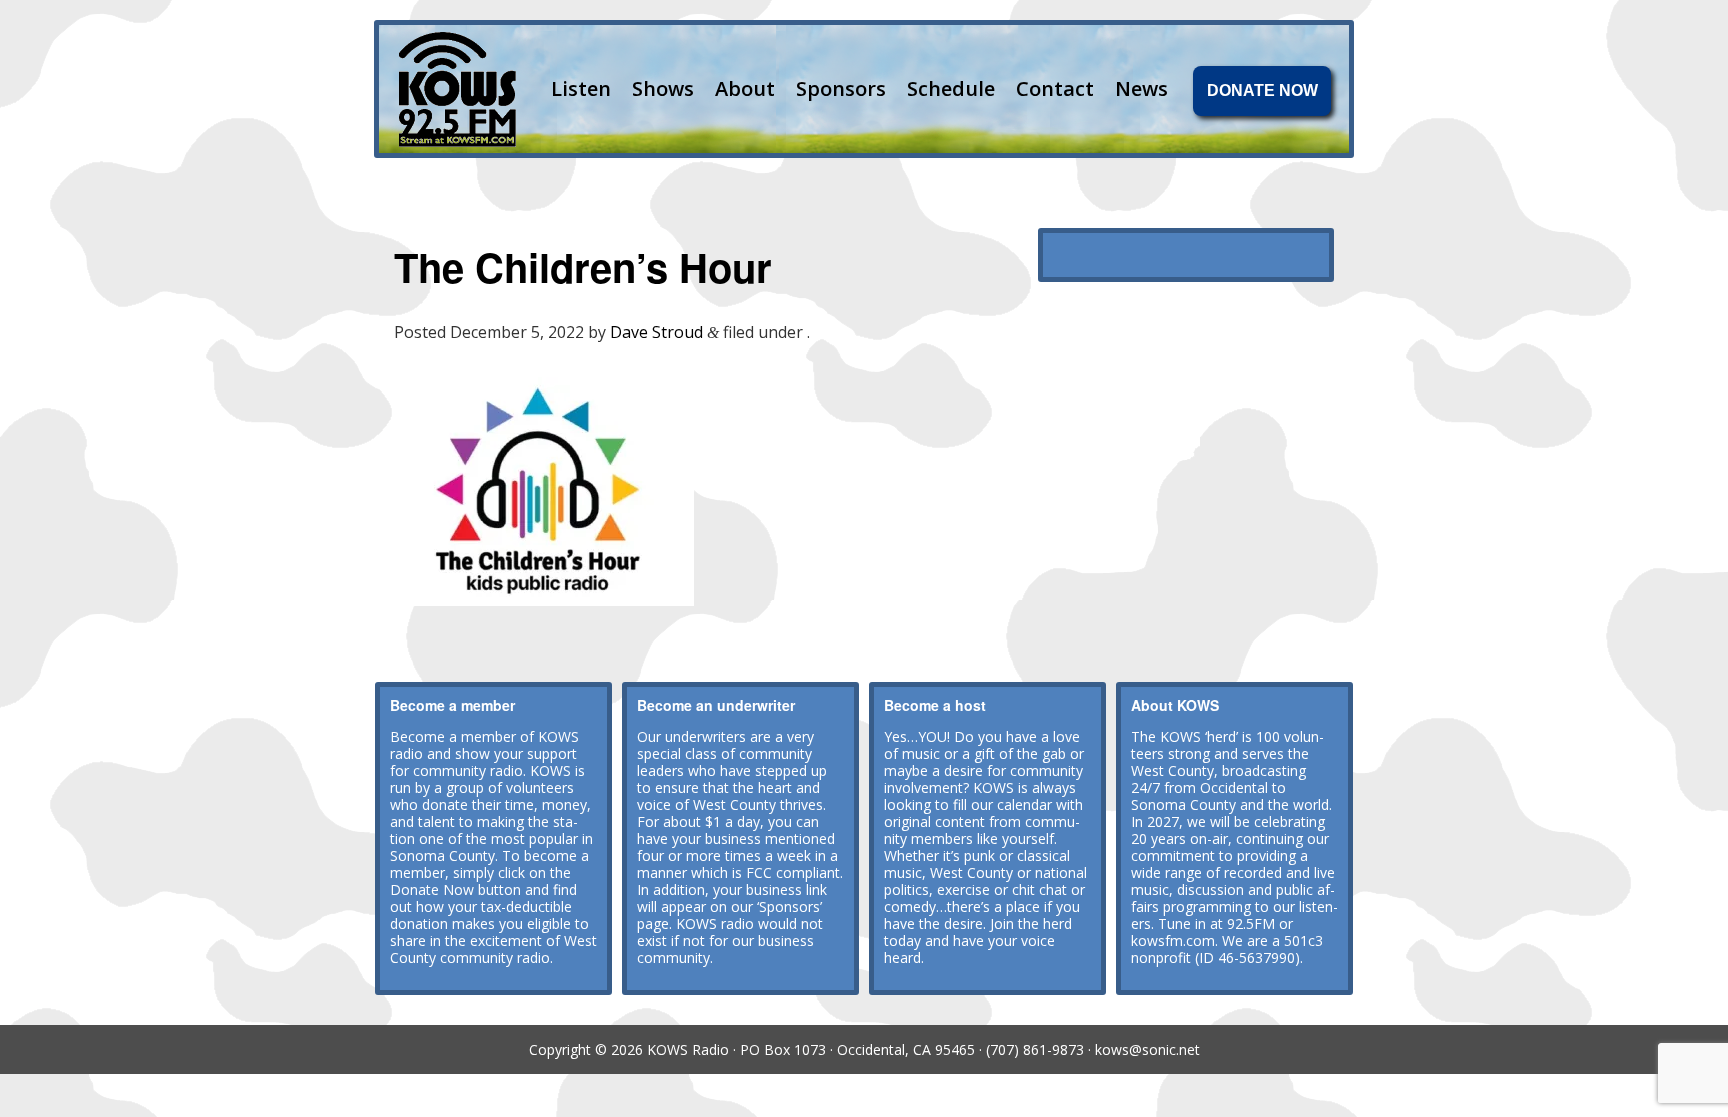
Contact (1055, 88)
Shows (663, 88)
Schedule (951, 88)
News (1141, 88)
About (745, 88)
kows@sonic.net (1147, 1049)
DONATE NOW (1262, 90)
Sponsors (841, 88)
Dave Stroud (656, 332)
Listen (581, 88)
